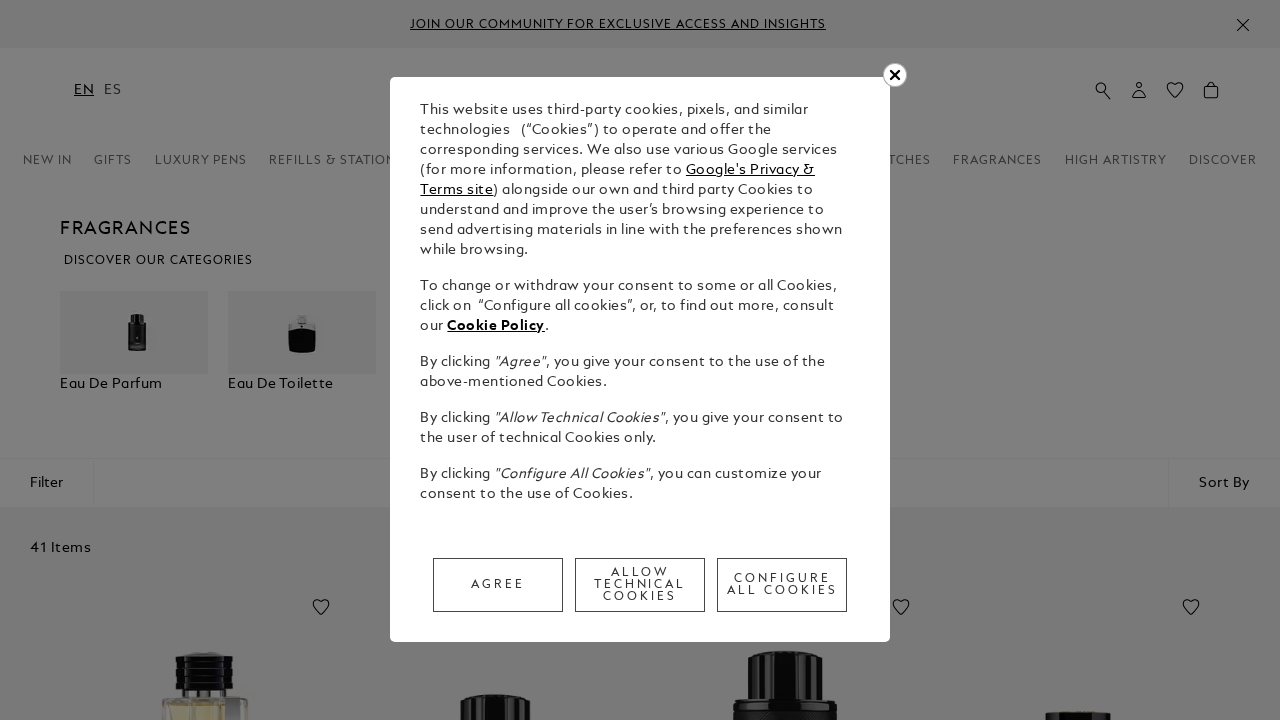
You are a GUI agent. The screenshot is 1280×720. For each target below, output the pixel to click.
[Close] (895, 75)
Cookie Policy (496, 326)
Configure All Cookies (782, 585)
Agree (498, 585)
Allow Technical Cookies (640, 585)
